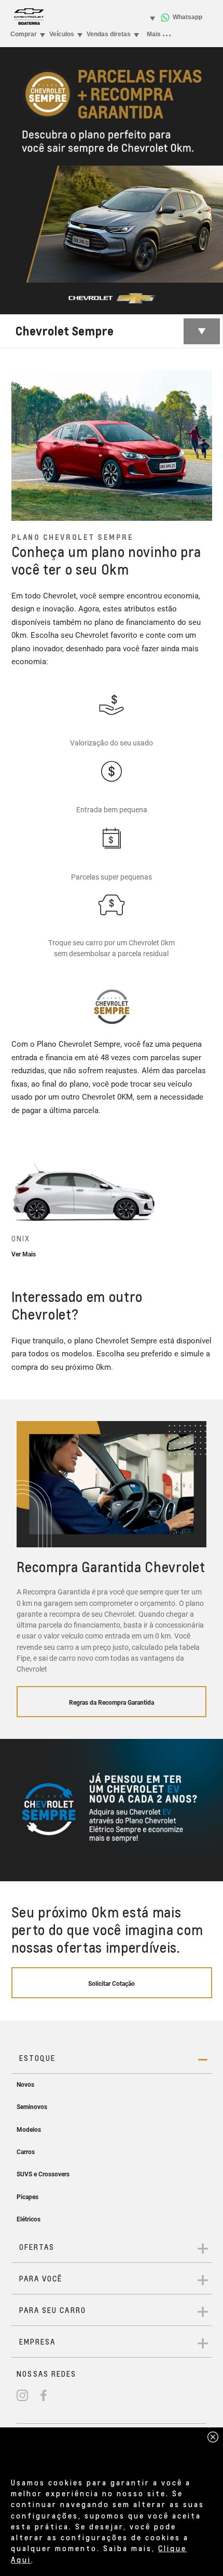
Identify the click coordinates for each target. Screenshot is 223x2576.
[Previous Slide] (19, 1204)
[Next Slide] (204, 1204)
